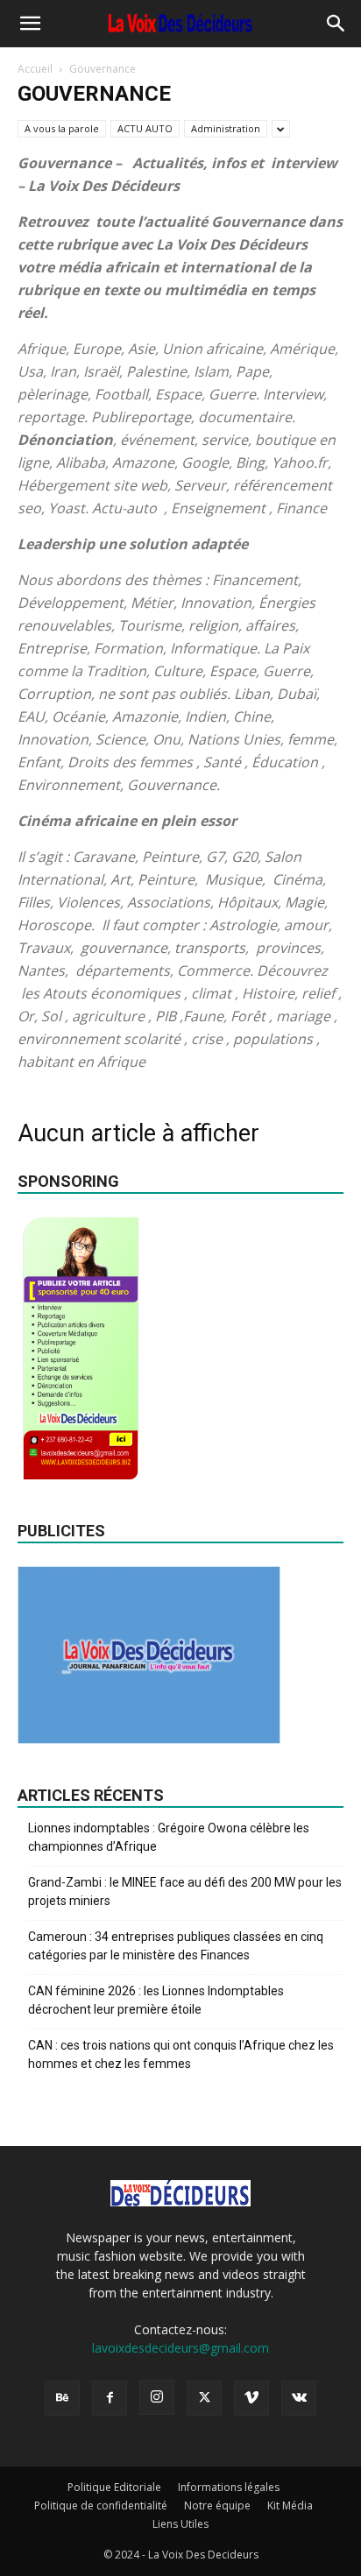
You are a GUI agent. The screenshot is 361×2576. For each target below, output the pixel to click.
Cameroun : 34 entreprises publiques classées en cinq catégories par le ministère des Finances (176, 1946)
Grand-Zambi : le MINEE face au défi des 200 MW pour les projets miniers (185, 1891)
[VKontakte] (299, 2398)
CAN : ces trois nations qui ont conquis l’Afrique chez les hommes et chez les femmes (181, 2054)
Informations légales (229, 2487)
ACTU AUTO (145, 128)
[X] (204, 2398)
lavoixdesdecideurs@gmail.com (180, 2348)
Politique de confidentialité (101, 2505)
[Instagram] (157, 2397)
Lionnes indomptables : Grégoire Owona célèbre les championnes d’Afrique (169, 1837)
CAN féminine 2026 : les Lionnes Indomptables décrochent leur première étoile (156, 2000)
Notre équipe (217, 2505)
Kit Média (290, 2505)
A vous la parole (62, 128)
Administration (226, 128)
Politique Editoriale (114, 2487)
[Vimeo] (251, 2398)
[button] (30, 24)
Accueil (35, 69)
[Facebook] (110, 2398)
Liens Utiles (180, 2524)
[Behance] (62, 2398)
